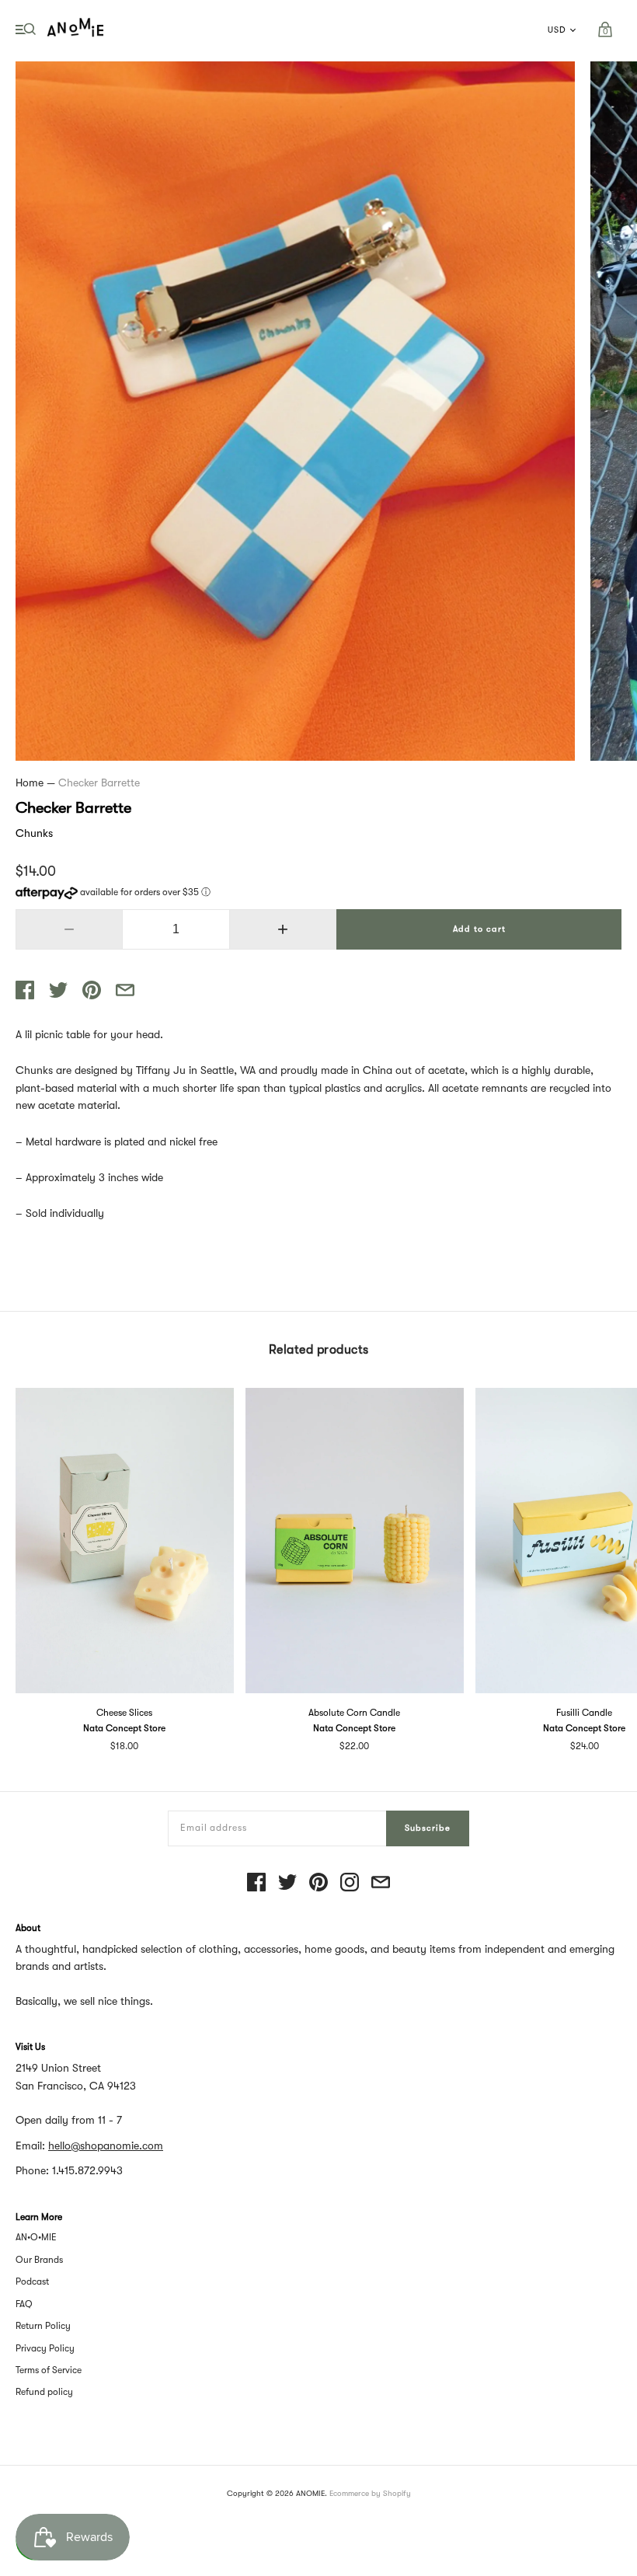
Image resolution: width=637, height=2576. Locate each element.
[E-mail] (381, 1883)
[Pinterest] (318, 1883)
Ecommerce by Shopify (370, 2493)
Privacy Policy (45, 2348)
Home (30, 783)
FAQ (24, 2304)
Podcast (32, 2281)
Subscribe (428, 1828)
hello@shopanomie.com (106, 2146)
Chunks (34, 833)
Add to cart (479, 929)
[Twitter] (287, 1883)
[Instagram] (350, 1883)
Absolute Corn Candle (354, 1713)
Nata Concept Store (124, 1728)
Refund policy (44, 2392)
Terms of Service (49, 2370)
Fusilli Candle (584, 1713)
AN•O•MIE (36, 2237)
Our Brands (39, 2260)
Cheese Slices (124, 1713)
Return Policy (43, 2326)
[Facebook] (256, 1883)
